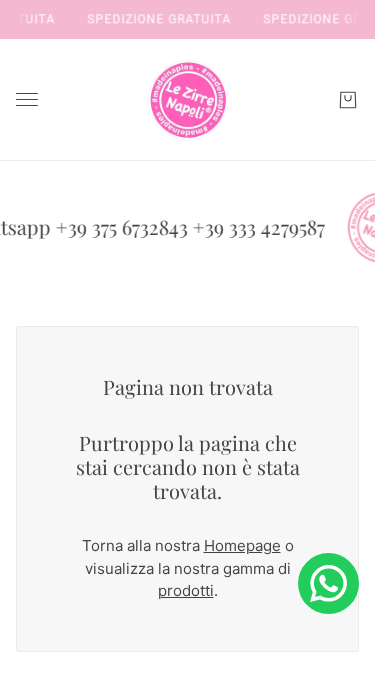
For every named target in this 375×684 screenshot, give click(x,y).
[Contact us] (328, 583)
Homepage (242, 545)
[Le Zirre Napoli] (188, 100)
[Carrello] (348, 100)
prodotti (186, 590)
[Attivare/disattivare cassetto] (27, 99)
